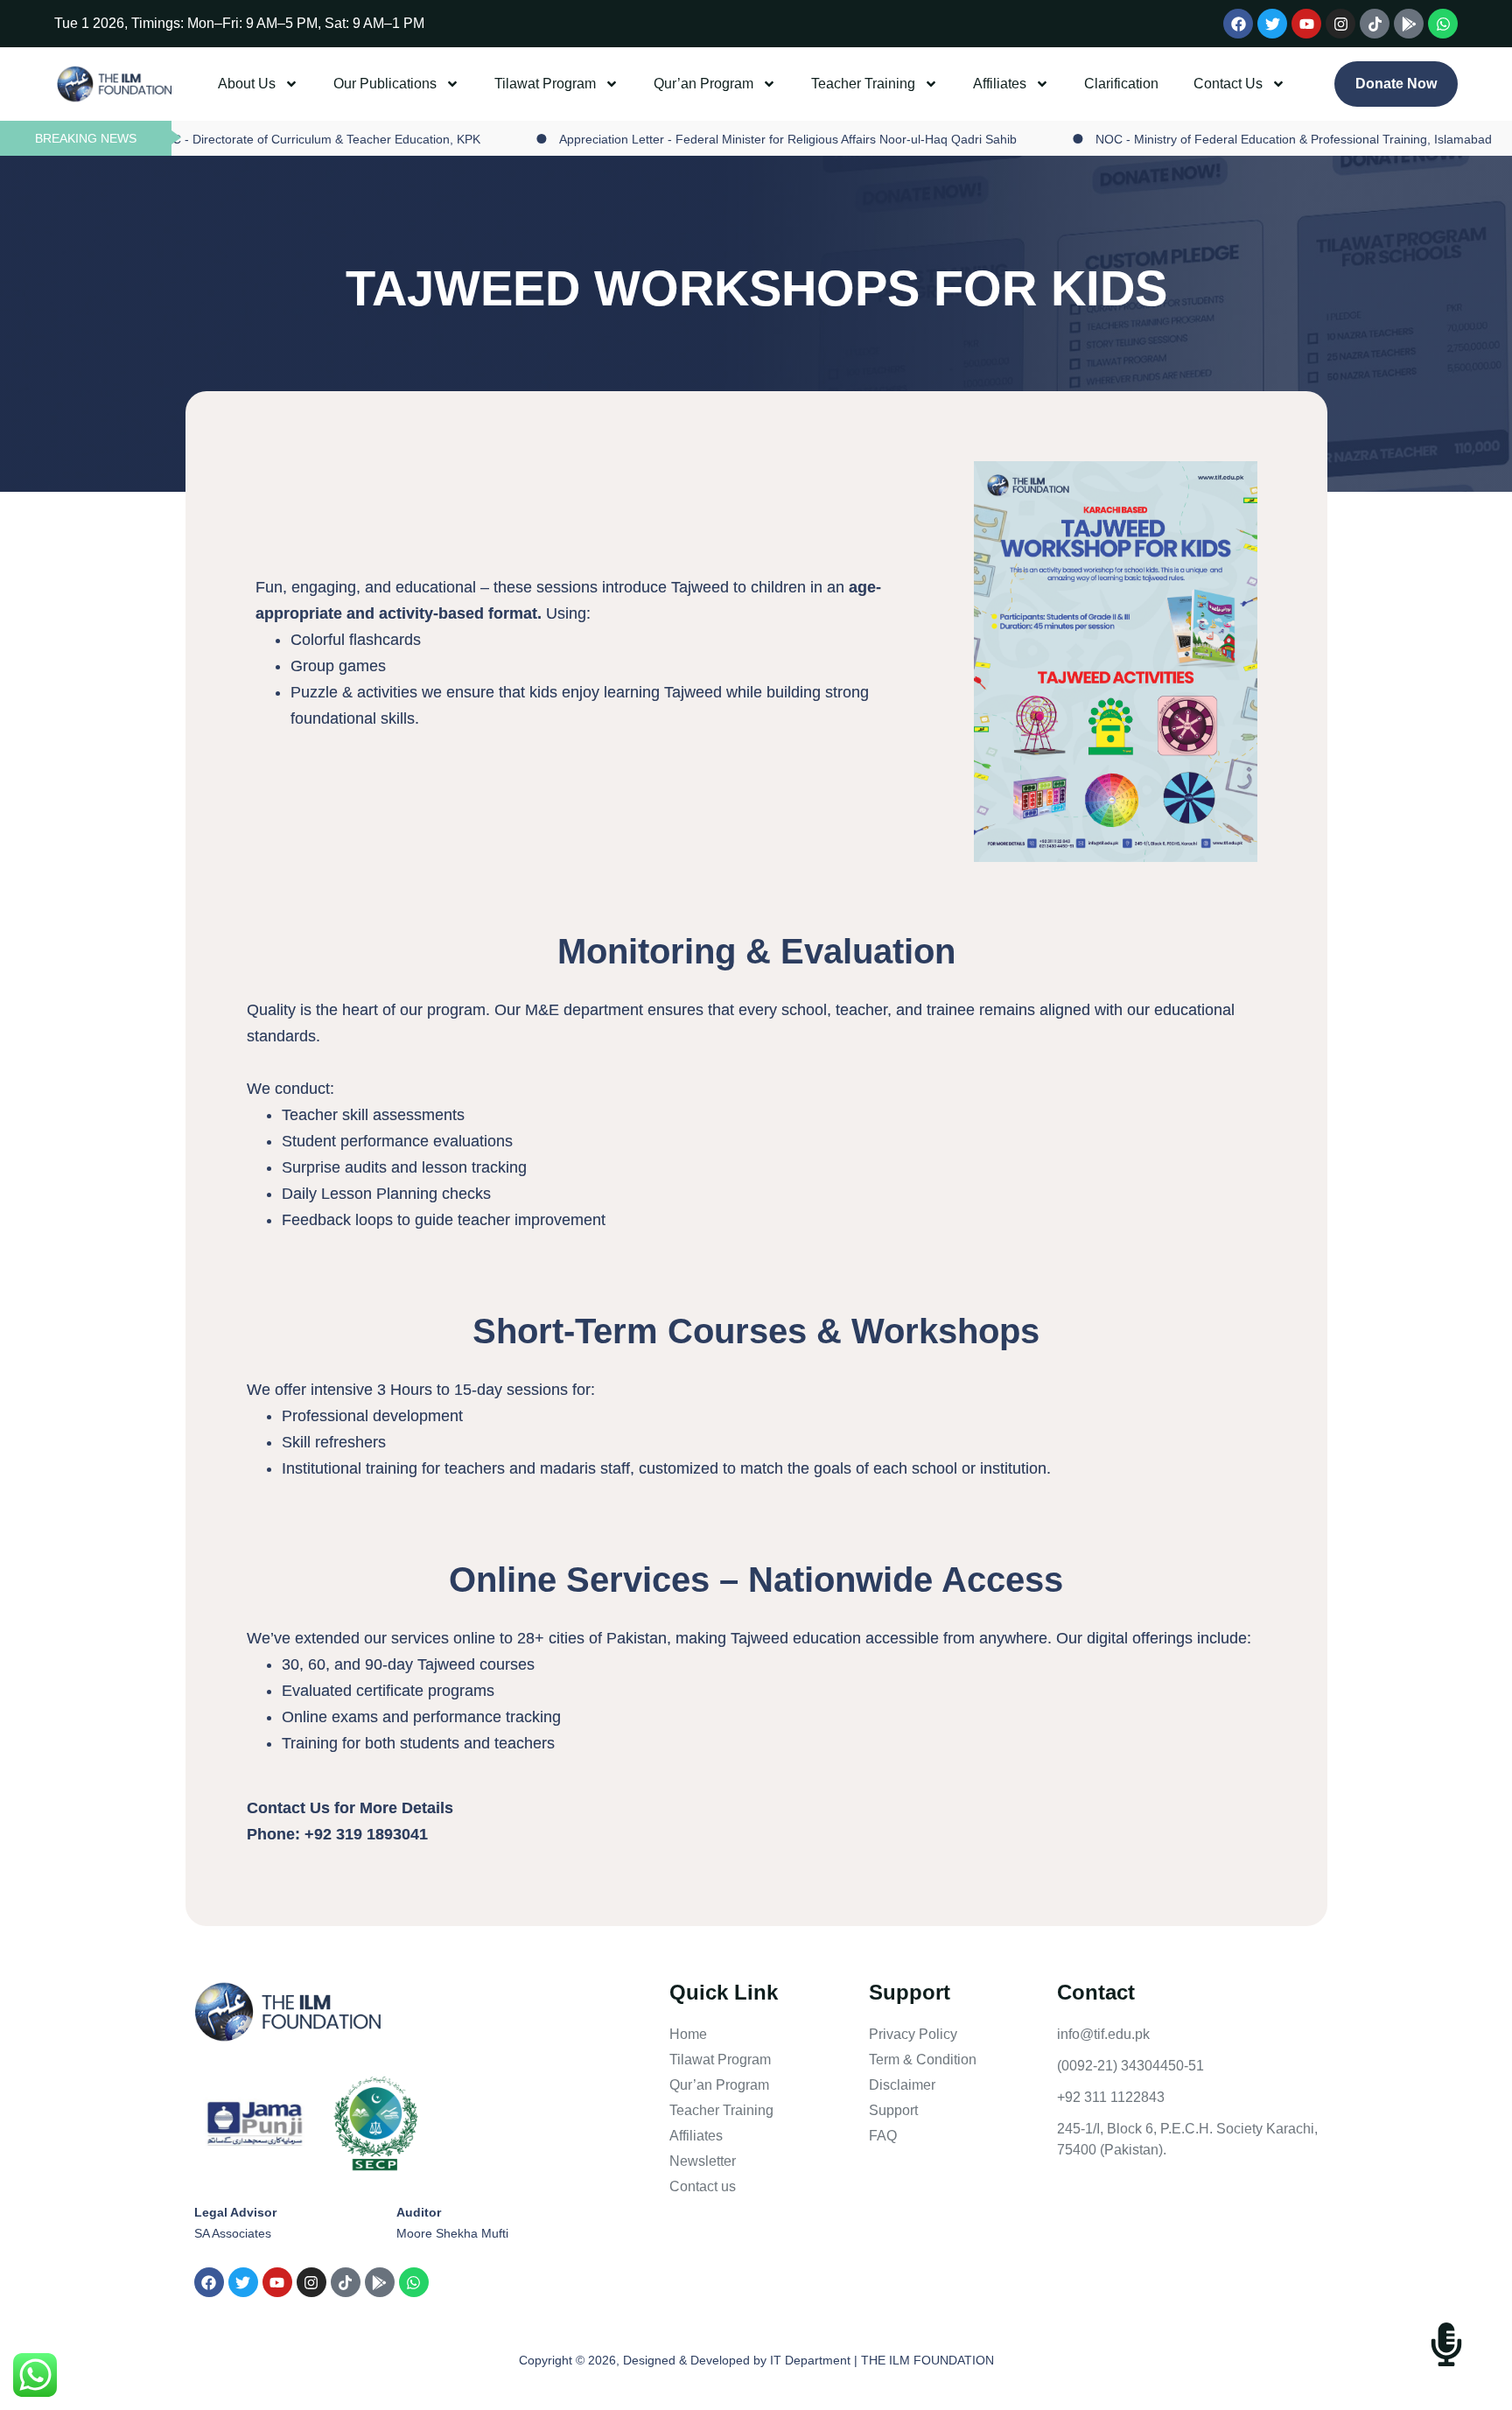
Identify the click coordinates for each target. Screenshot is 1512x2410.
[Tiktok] (1375, 24)
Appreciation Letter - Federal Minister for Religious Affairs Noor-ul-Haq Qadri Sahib (726, 139)
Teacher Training (863, 84)
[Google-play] (1409, 24)
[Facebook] (1238, 24)
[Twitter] (1272, 24)
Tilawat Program (545, 84)
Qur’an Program (703, 84)
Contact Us (1228, 84)
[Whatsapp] (1443, 24)
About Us (247, 84)
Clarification (1121, 84)
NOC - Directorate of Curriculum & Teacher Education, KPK (255, 139)
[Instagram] (1340, 24)
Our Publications (385, 84)
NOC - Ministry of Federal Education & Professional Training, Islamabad (1232, 139)
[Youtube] (1306, 24)
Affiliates (1000, 84)
